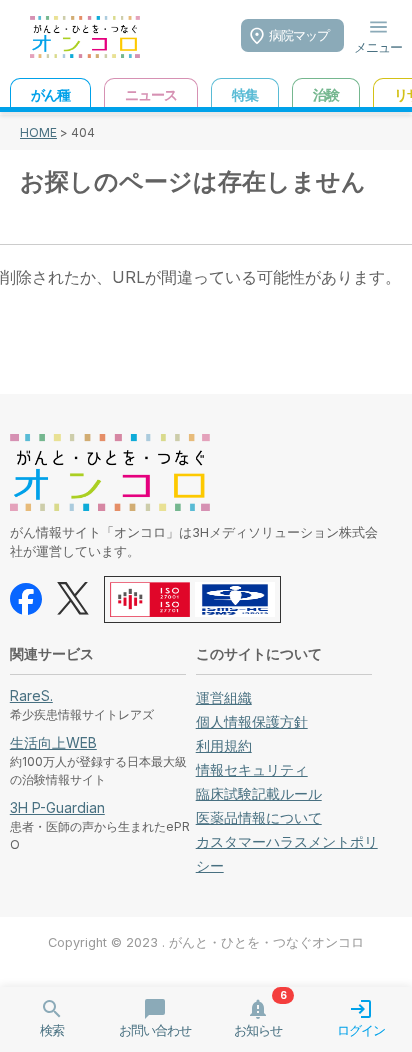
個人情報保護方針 (252, 721)
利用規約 (224, 745)
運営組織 (224, 697)
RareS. (31, 695)
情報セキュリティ (252, 769)
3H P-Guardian (57, 807)
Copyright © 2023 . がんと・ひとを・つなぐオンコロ (206, 942)
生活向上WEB (53, 742)
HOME (38, 132)
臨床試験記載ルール (259, 793)
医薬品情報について (259, 817)
